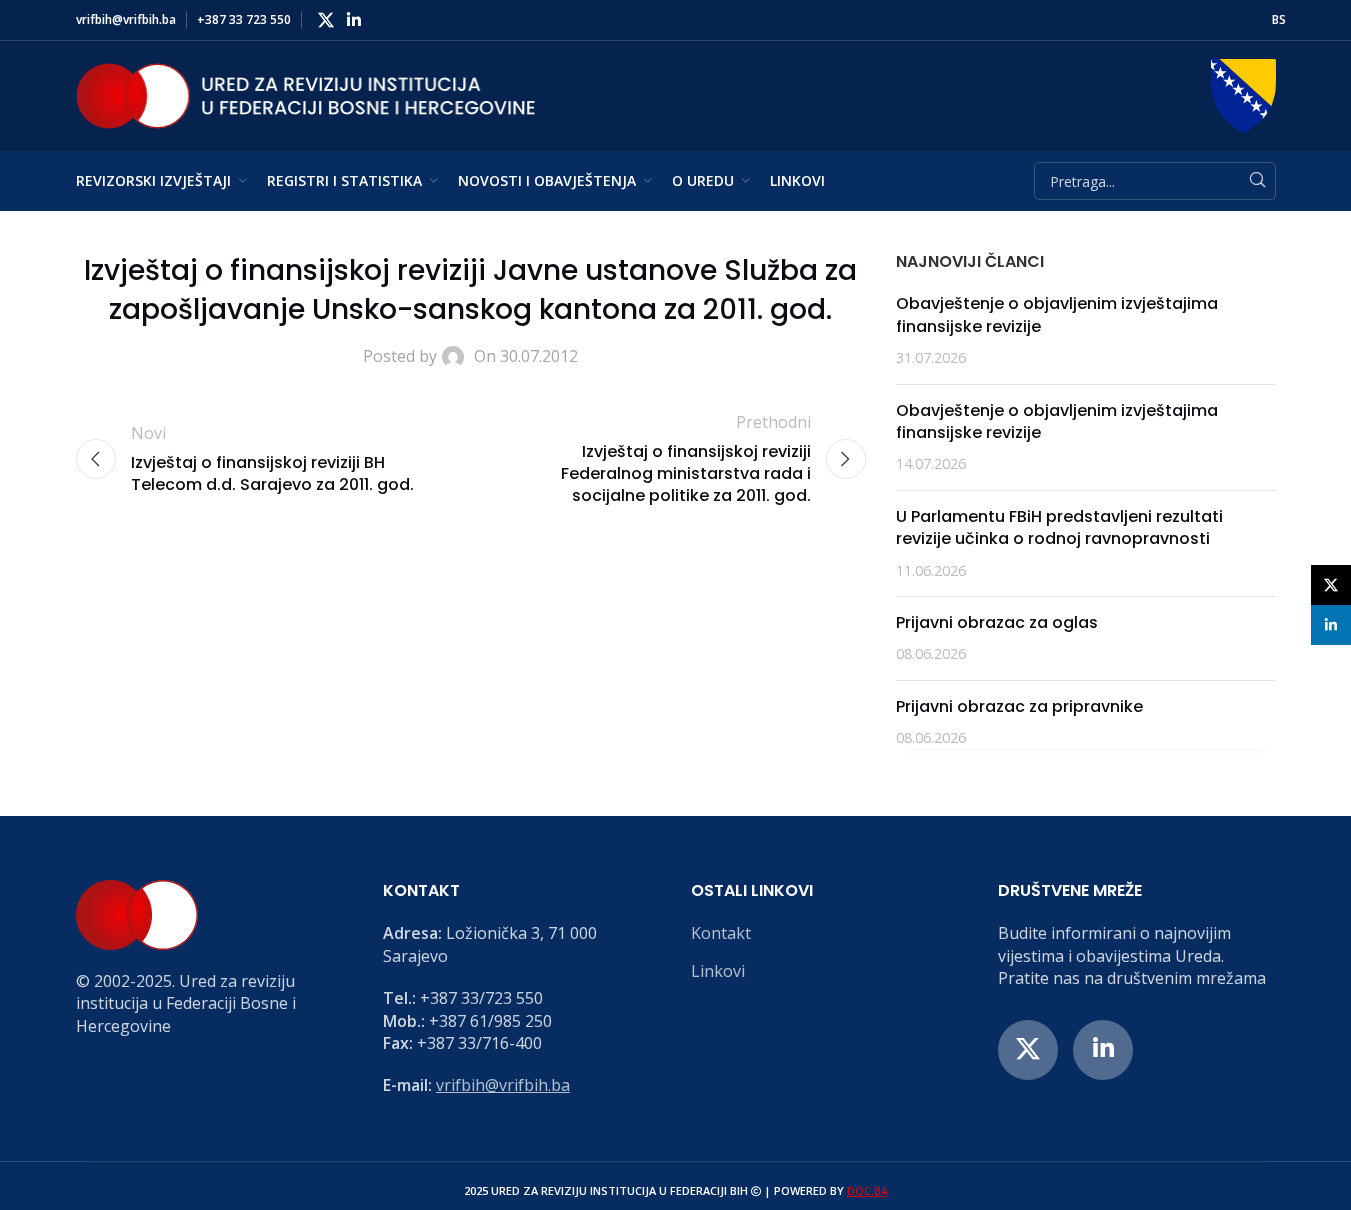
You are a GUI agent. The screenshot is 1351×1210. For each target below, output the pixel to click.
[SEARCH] (1257, 181)
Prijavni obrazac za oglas (997, 622)
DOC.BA (867, 1190)
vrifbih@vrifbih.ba (503, 1085)
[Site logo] (306, 94)
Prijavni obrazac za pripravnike (1019, 706)
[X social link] (326, 20)
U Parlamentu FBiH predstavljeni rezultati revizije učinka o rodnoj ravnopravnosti (1059, 527)
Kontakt (721, 933)
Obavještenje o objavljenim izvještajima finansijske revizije (1057, 314)
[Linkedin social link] (354, 20)
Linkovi (718, 971)
